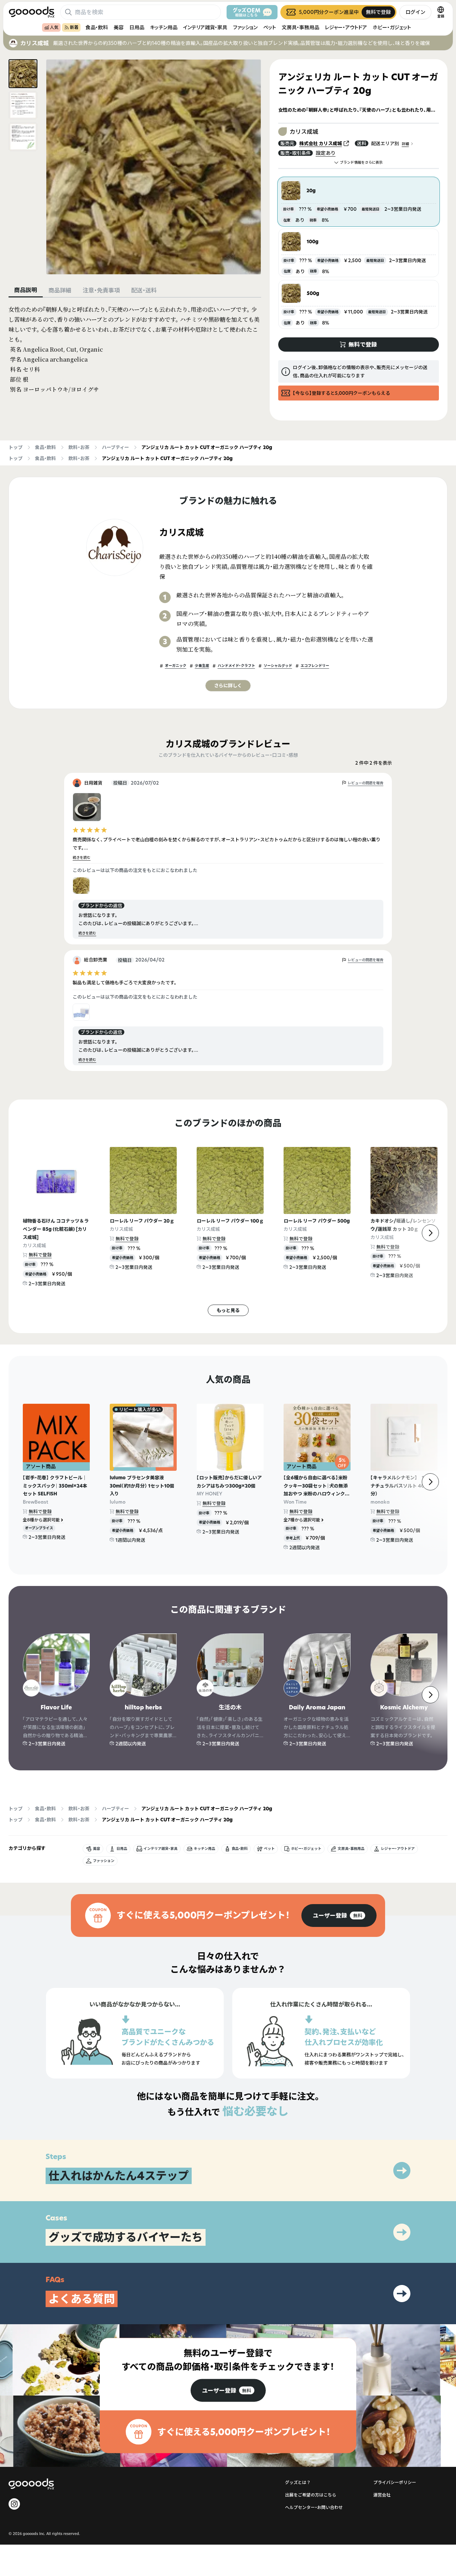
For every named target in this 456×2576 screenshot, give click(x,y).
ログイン (415, 12)
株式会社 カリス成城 (321, 143)
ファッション (245, 27)
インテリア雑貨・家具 (205, 27)
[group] (339, 1916)
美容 (119, 27)
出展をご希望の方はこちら (311, 2495)
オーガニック (176, 666)
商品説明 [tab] (26, 290)
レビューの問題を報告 (366, 783)
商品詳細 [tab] (60, 290)
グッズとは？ (298, 2482)
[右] (430, 1233)
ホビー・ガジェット (392, 27)
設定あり (326, 153)
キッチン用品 (164, 27)
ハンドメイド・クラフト (236, 666)
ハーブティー (115, 447)
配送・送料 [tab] (144, 290)
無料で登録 (40, 1255)
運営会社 (382, 2495)
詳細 (405, 144)
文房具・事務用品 (300, 27)
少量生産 (202, 666)
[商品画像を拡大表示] (154, 167)
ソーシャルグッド (278, 666)
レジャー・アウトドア (346, 27)
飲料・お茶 (79, 447)
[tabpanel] (135, 350)
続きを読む (82, 858)
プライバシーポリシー (395, 2482)
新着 (74, 27)
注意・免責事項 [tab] (101, 290)
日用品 (137, 27)
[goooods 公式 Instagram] (14, 2504)
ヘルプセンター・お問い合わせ (314, 2507)
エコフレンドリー (315, 666)
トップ (15, 447)
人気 (54, 27)
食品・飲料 (97, 27)
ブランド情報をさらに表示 (361, 162)
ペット (270, 27)
